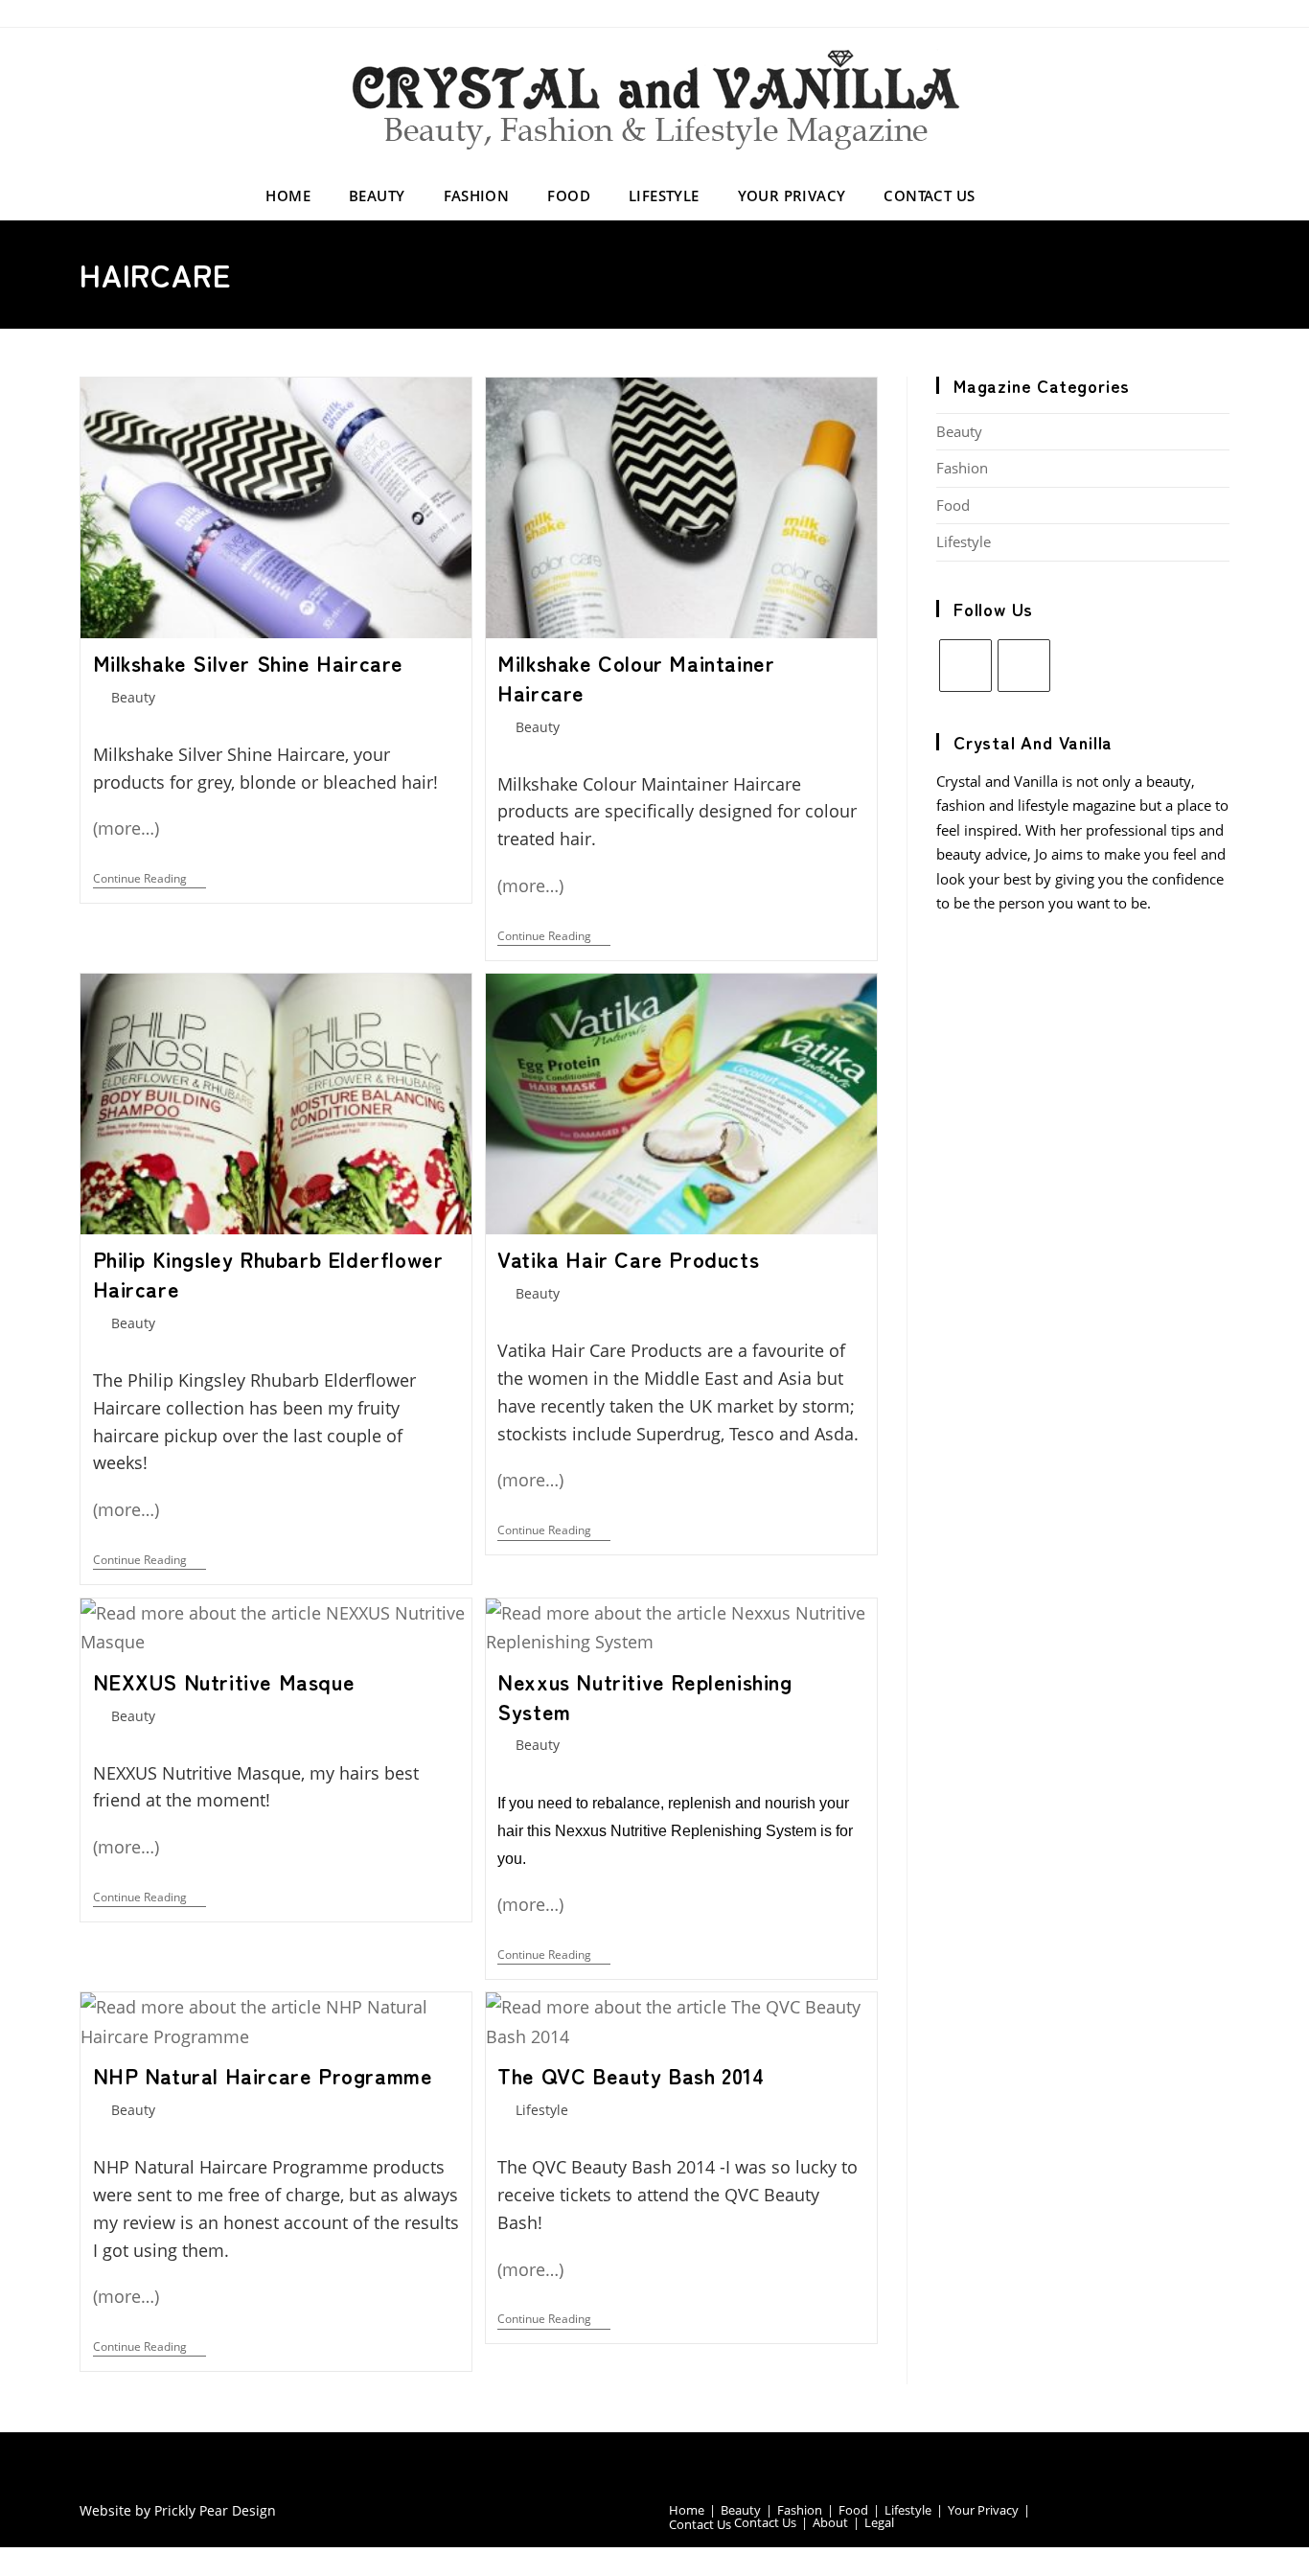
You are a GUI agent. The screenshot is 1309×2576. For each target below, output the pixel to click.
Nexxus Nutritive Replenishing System (644, 1696)
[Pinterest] (1024, 666)
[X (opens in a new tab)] (1161, 13)
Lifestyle (542, 2110)
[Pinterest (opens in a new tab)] (1194, 13)
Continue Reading (149, 880)
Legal (879, 2522)
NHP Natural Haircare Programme (263, 2075)
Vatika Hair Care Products (628, 1258)
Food (953, 505)
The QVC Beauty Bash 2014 (631, 2075)
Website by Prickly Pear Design (178, 2510)
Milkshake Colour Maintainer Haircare (636, 677)
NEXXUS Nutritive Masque (224, 1681)
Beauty (133, 697)
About (830, 2522)
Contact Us (700, 2524)
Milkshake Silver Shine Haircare (249, 662)
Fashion (962, 468)
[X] (965, 666)
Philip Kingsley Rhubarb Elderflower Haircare (268, 1273)
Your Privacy (983, 2510)
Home (687, 2510)
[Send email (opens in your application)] (1220, 13)
